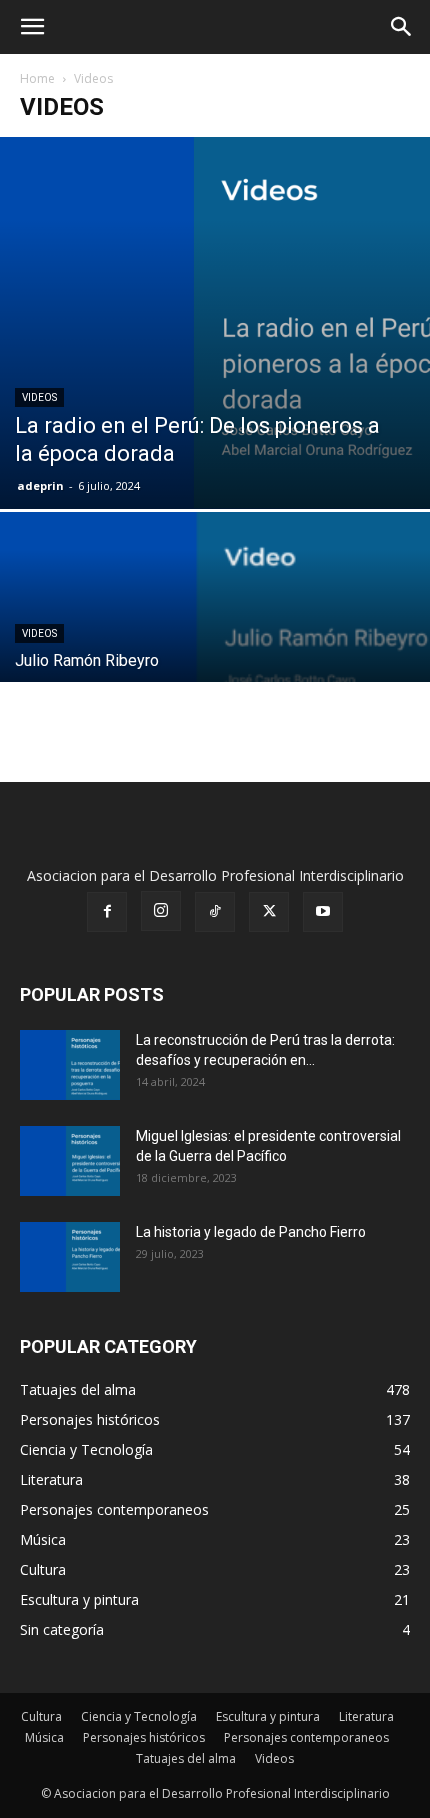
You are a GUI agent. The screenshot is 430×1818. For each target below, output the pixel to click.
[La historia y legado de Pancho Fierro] (70, 1257)
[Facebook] (107, 912)
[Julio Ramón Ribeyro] (215, 672)
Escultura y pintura (268, 1716)
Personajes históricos (144, 1737)
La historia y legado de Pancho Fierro (251, 1232)
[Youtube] (323, 912)
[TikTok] (215, 912)
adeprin (40, 485)
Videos (39, 397)
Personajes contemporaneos (306, 1737)
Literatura (366, 1716)
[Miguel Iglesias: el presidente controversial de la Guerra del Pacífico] (70, 1161)
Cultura (41, 1716)
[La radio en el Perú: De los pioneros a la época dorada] (215, 323)
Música (44, 1737)
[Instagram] (161, 911)
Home (37, 78)
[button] (32, 27)
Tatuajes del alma (186, 1758)
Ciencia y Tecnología (139, 1716)
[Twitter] (269, 912)
